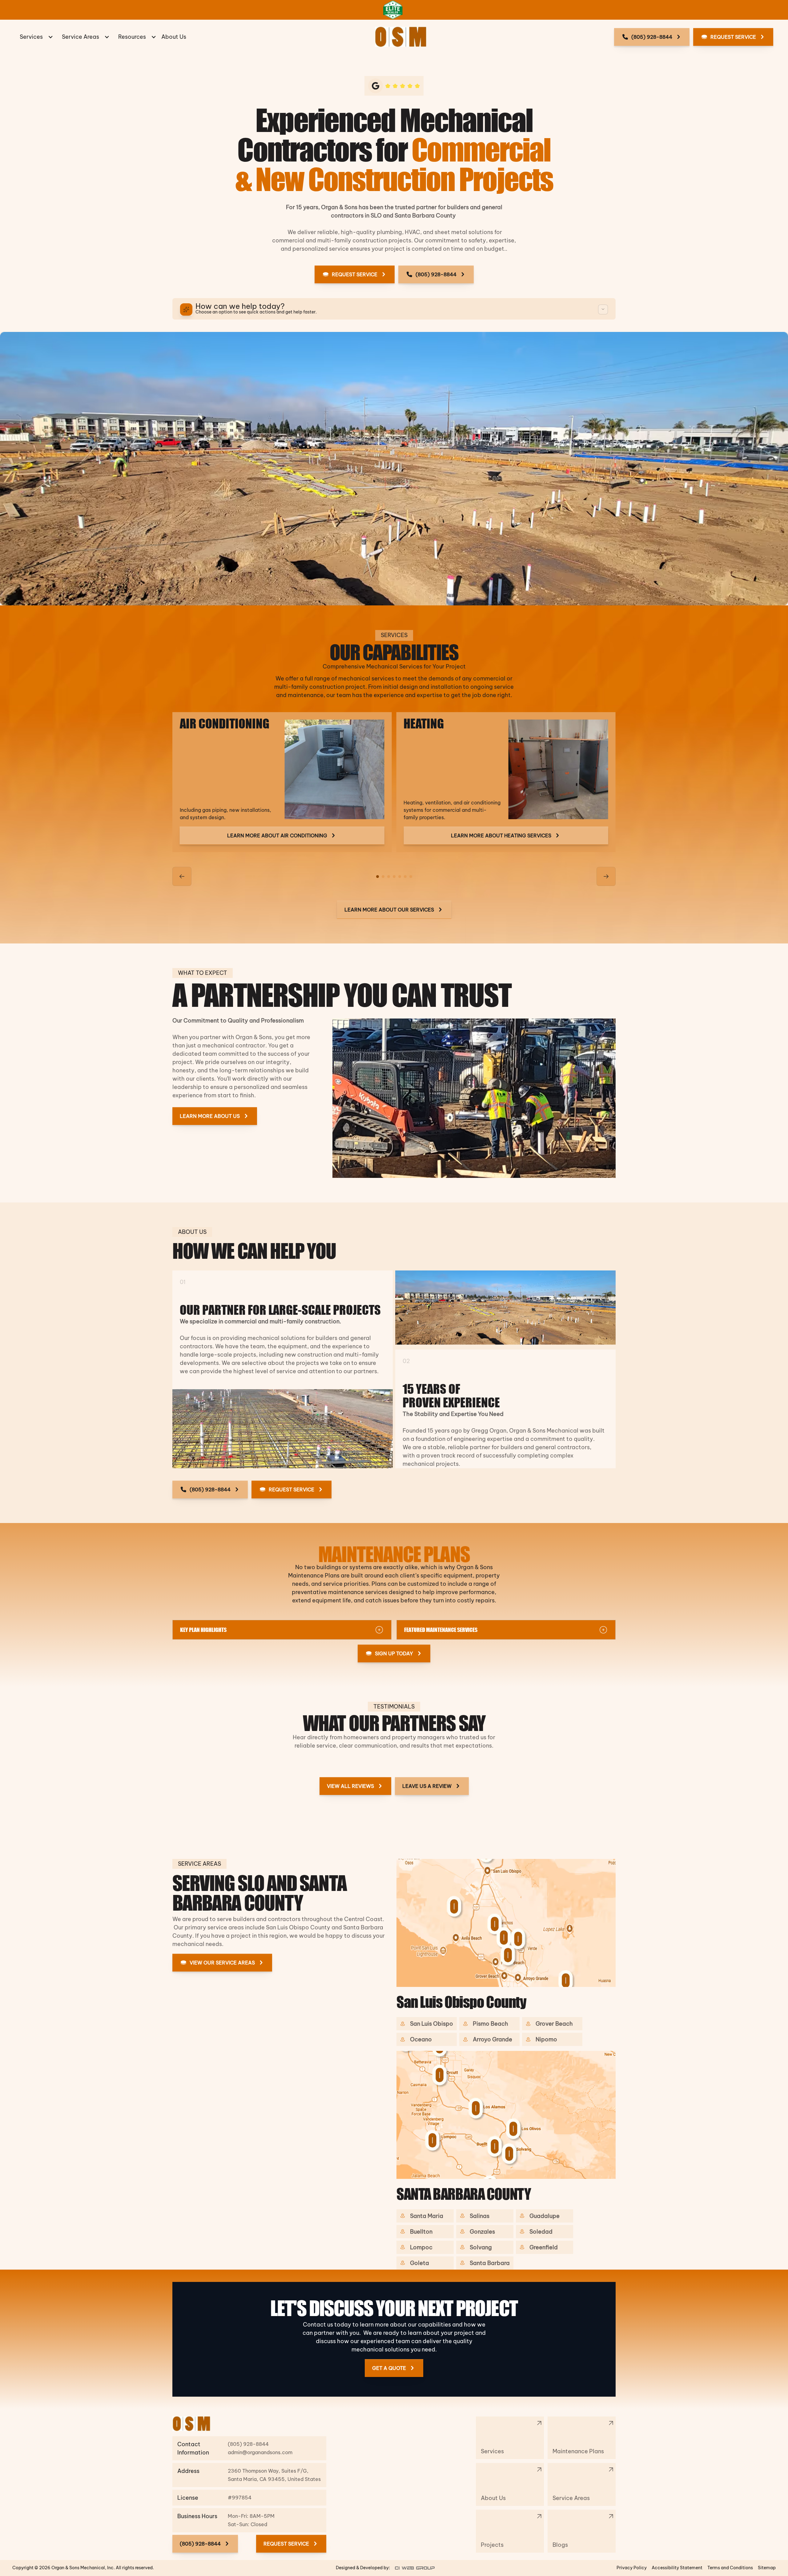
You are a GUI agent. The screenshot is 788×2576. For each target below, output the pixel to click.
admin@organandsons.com (260, 2452)
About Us (174, 37)
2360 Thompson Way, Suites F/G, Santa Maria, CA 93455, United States (274, 2475)
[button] (36, 37)
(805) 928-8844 (249, 2444)
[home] (401, 37)
